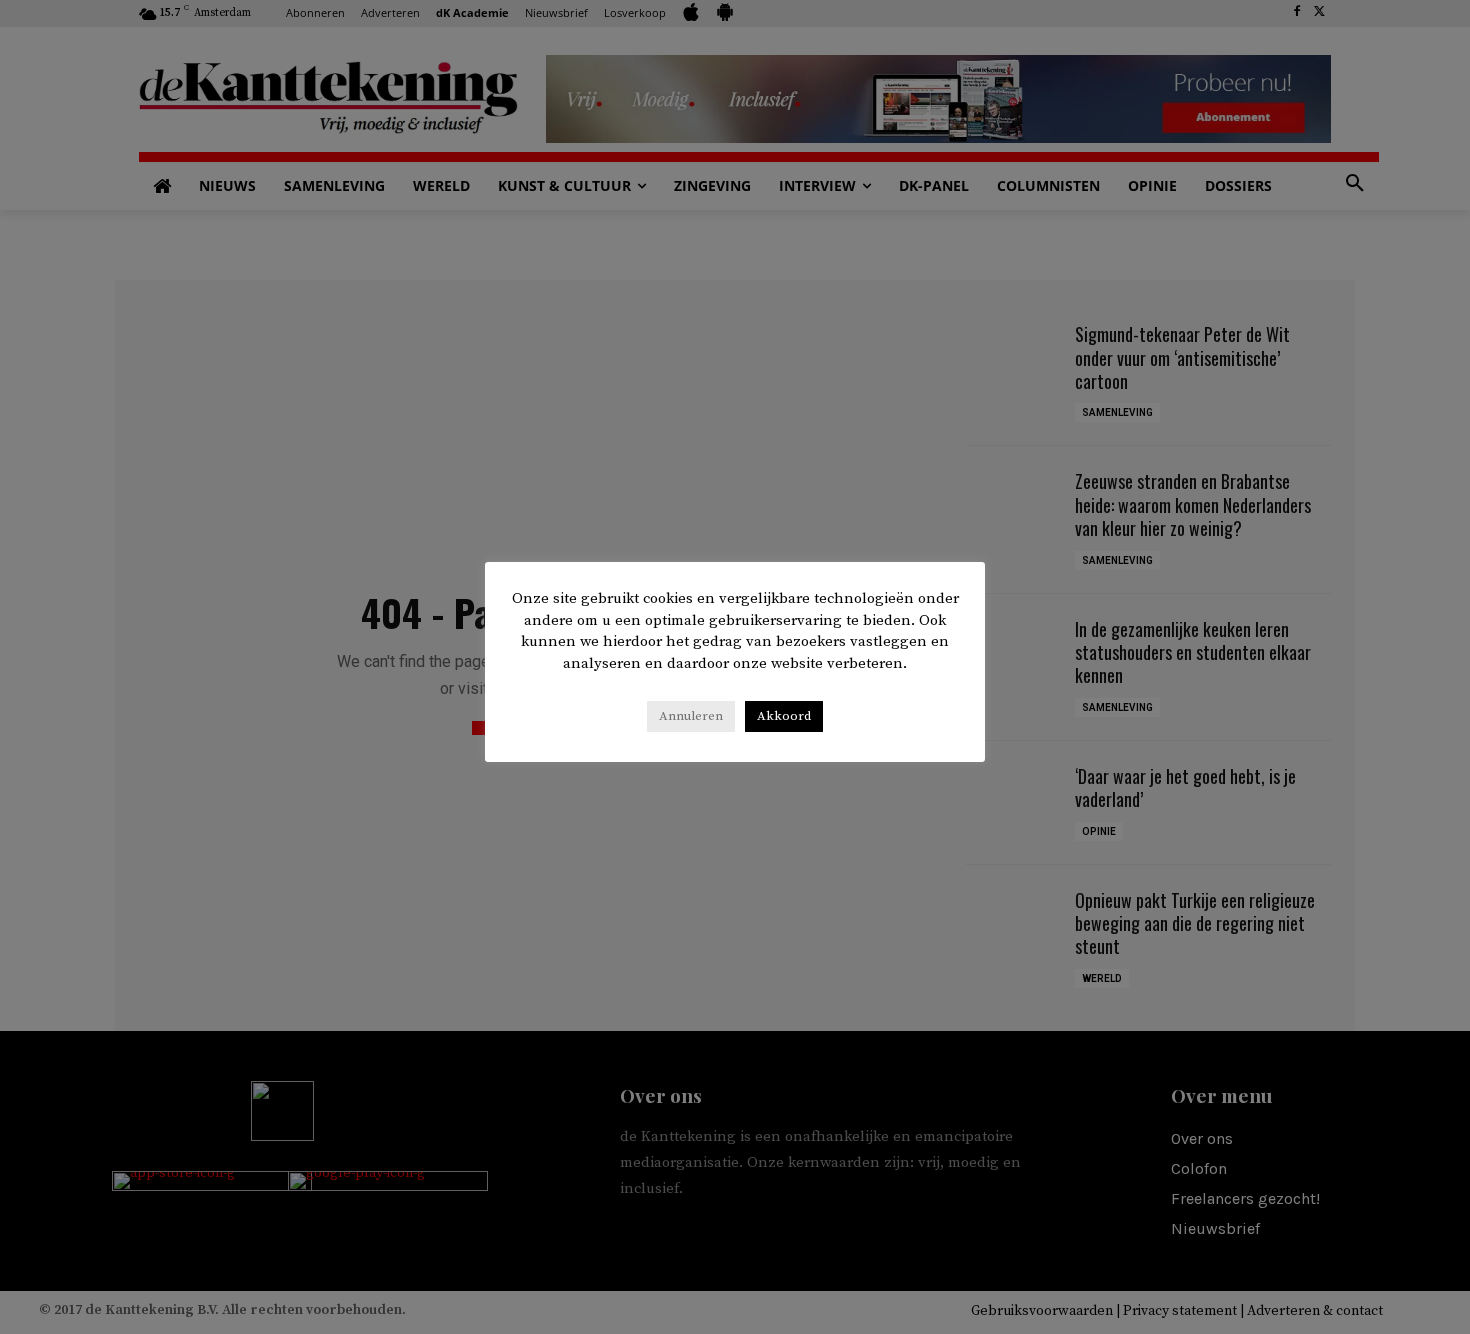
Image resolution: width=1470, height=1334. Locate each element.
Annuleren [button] (691, 716)
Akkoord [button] (784, 716)
